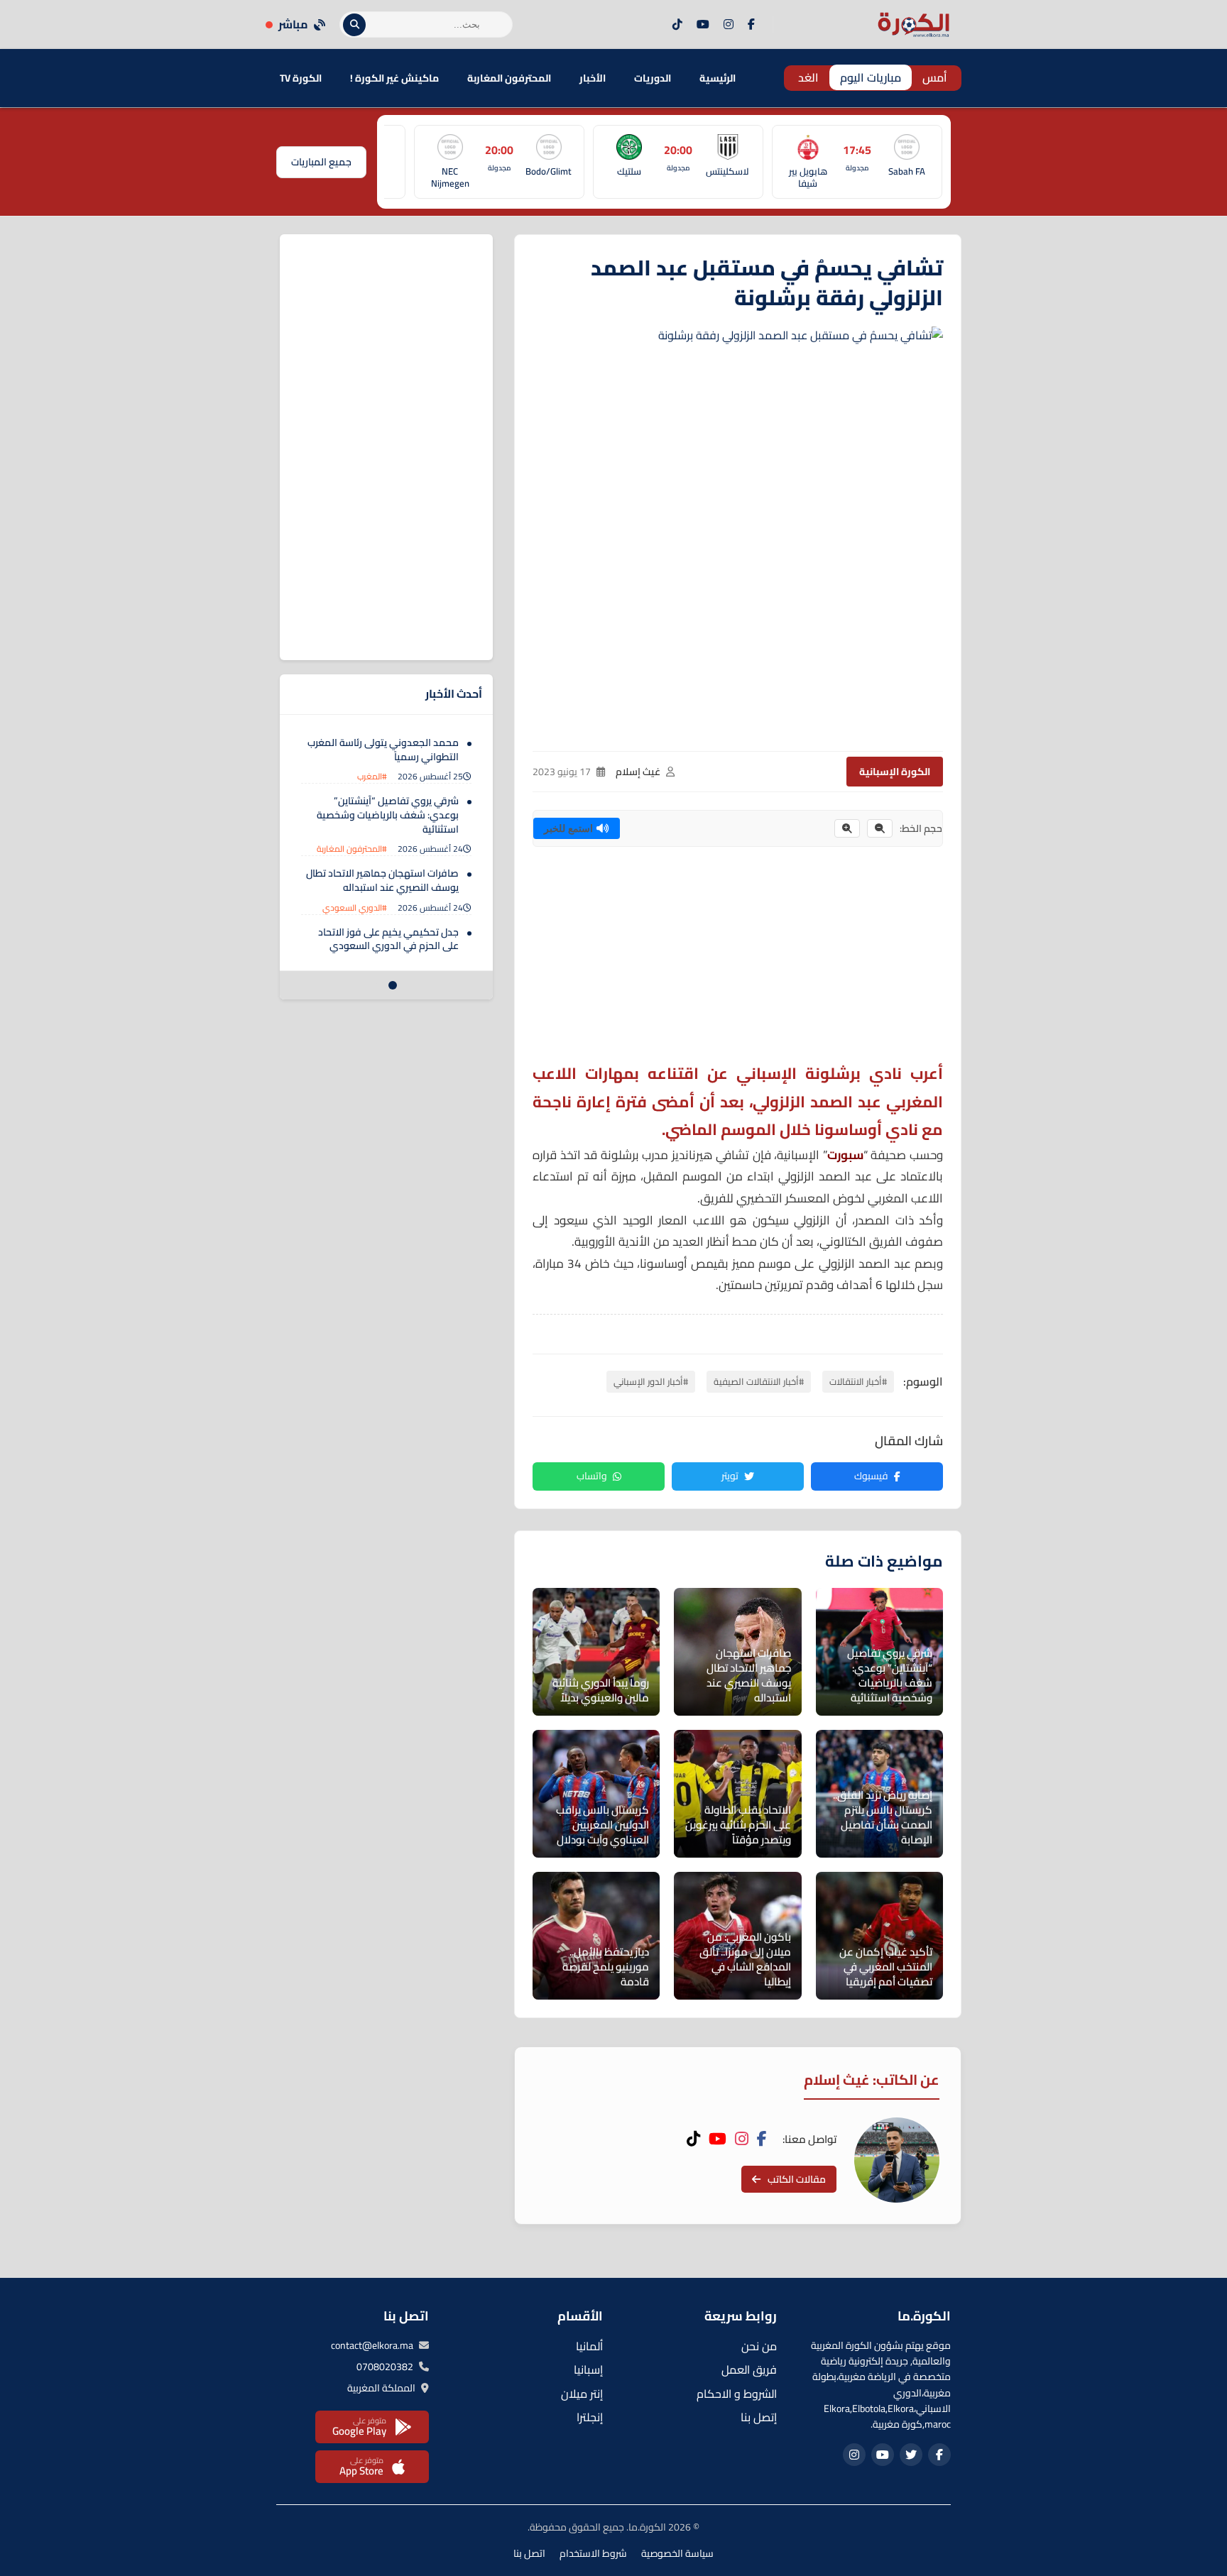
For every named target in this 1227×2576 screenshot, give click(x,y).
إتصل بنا (759, 2417)
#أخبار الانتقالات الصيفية (759, 1381)
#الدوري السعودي (355, 908)
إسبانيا (588, 2369)
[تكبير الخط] (847, 828)
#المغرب (372, 776)
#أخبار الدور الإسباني (651, 1381)
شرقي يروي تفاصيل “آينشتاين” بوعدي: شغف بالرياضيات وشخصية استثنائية (388, 815)
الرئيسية (718, 78)
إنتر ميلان (582, 2394)
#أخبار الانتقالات (858, 1381)
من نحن (759, 2346)
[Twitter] (911, 2455)
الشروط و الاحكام (737, 2394)
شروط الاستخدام (593, 2553)
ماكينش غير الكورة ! (394, 78)
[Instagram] (729, 25)
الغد (808, 77)
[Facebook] (751, 25)
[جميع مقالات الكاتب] (897, 2160)
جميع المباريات (321, 162)
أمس (935, 77)
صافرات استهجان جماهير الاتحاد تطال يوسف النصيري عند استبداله (382, 880)
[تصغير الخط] (880, 828)
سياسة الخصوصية (677, 2553)
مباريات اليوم (871, 77)
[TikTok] (677, 25)
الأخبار (593, 78)
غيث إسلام (638, 772)
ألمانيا (589, 2346)
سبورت (845, 1155)
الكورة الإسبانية (895, 772)
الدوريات (653, 78)
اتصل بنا (529, 2553)
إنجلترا (590, 2417)
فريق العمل (749, 2369)
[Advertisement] (738, 960)
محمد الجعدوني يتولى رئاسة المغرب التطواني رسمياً (383, 750)
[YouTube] (703, 25)
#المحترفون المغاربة (352, 849)
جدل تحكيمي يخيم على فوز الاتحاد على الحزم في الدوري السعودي (388, 939)
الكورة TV (301, 78)
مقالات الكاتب (797, 2179)
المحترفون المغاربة (509, 78)
